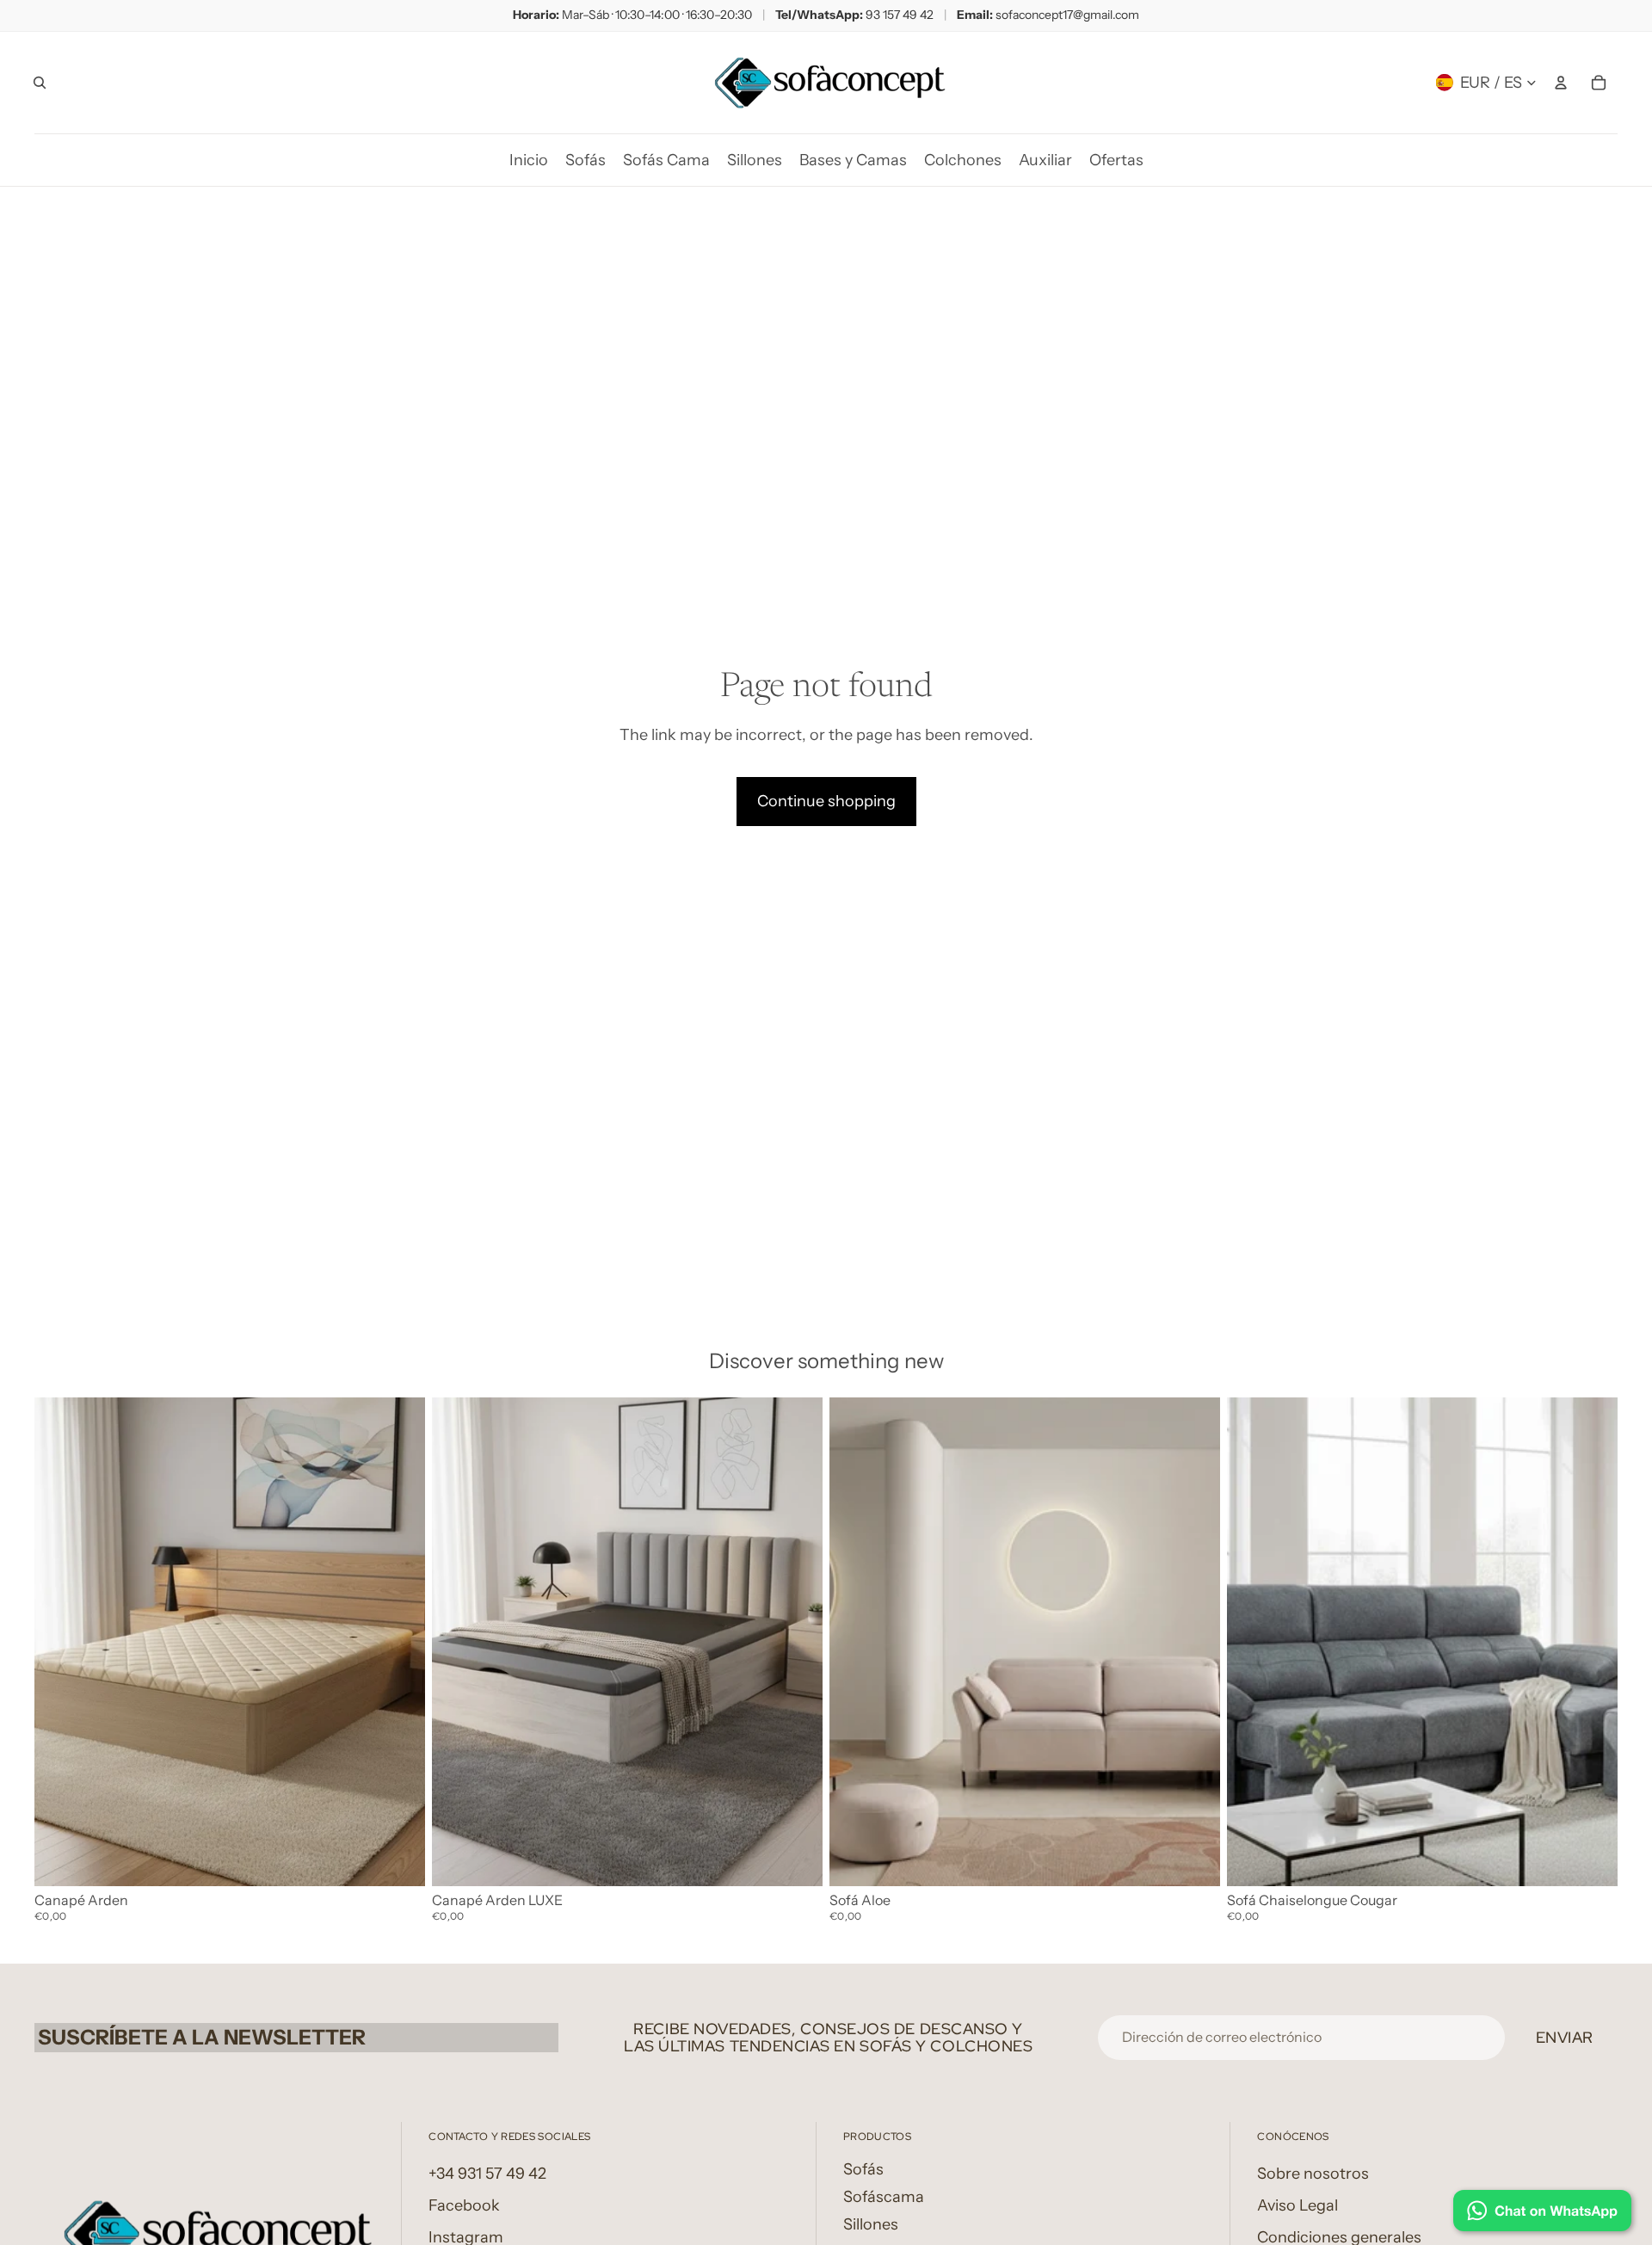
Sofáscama (884, 2197)
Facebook (464, 2205)
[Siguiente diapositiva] (399, 1642)
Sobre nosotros (1313, 2174)
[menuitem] (529, 160)
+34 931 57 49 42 (487, 2174)
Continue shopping (826, 801)
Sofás (863, 2169)
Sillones (871, 2224)
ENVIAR (1565, 2037)
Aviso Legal (1298, 2205)
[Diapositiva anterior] (60, 1642)
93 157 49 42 (900, 15)
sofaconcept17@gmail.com (1067, 15)
